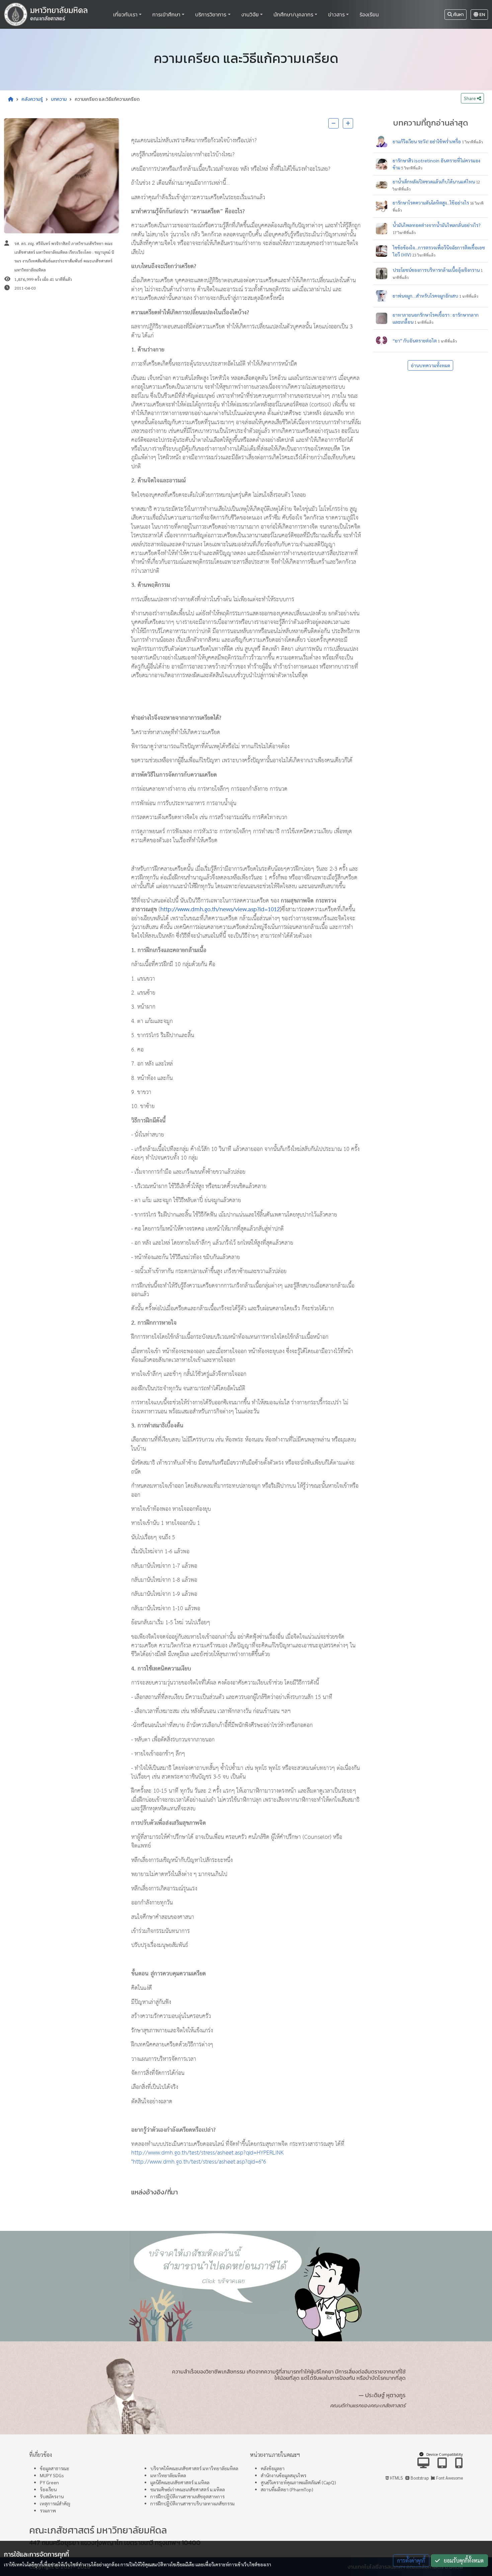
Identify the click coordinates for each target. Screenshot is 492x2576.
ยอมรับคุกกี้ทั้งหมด (462, 2560)
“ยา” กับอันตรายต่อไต (415, 340)
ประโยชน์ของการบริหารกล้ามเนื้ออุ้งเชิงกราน (436, 270)
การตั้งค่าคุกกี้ (411, 2560)
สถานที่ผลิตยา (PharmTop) (287, 2489)
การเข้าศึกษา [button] (166, 14)
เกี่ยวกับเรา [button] (125, 14)
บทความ (59, 99)
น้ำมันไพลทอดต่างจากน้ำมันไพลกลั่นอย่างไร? (437, 225)
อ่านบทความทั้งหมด (430, 365)
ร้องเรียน (369, 14)
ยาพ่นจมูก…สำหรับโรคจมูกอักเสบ (425, 296)
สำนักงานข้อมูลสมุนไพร (283, 2475)
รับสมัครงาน (52, 2496)
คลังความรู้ (32, 99)
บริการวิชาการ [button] (211, 14)
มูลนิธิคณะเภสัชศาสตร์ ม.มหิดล (180, 2482)
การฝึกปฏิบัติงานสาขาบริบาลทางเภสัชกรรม (192, 2503)
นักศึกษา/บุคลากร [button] (293, 14)
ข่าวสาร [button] (336, 14)
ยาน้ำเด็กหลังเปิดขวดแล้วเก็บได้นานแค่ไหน (434, 181)
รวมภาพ (48, 2510)
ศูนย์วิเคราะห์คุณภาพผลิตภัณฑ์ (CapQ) (298, 2482)
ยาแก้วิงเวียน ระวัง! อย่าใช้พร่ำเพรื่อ (427, 141)
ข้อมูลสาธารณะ (55, 2468)
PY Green (49, 2482)
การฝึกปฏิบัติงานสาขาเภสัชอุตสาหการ (187, 2496)
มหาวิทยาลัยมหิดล (168, 2475)
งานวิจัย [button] (250, 14)
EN (482, 15)
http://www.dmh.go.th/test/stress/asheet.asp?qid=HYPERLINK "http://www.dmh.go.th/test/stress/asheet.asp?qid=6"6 (207, 2157)
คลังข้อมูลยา (273, 2468)
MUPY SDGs (52, 2475)
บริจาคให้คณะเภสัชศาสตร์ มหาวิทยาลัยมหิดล (194, 2468)
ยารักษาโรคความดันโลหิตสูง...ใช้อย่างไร (431, 203)
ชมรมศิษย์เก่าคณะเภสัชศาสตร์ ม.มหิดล (188, 2489)
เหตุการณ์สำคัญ (55, 2503)
